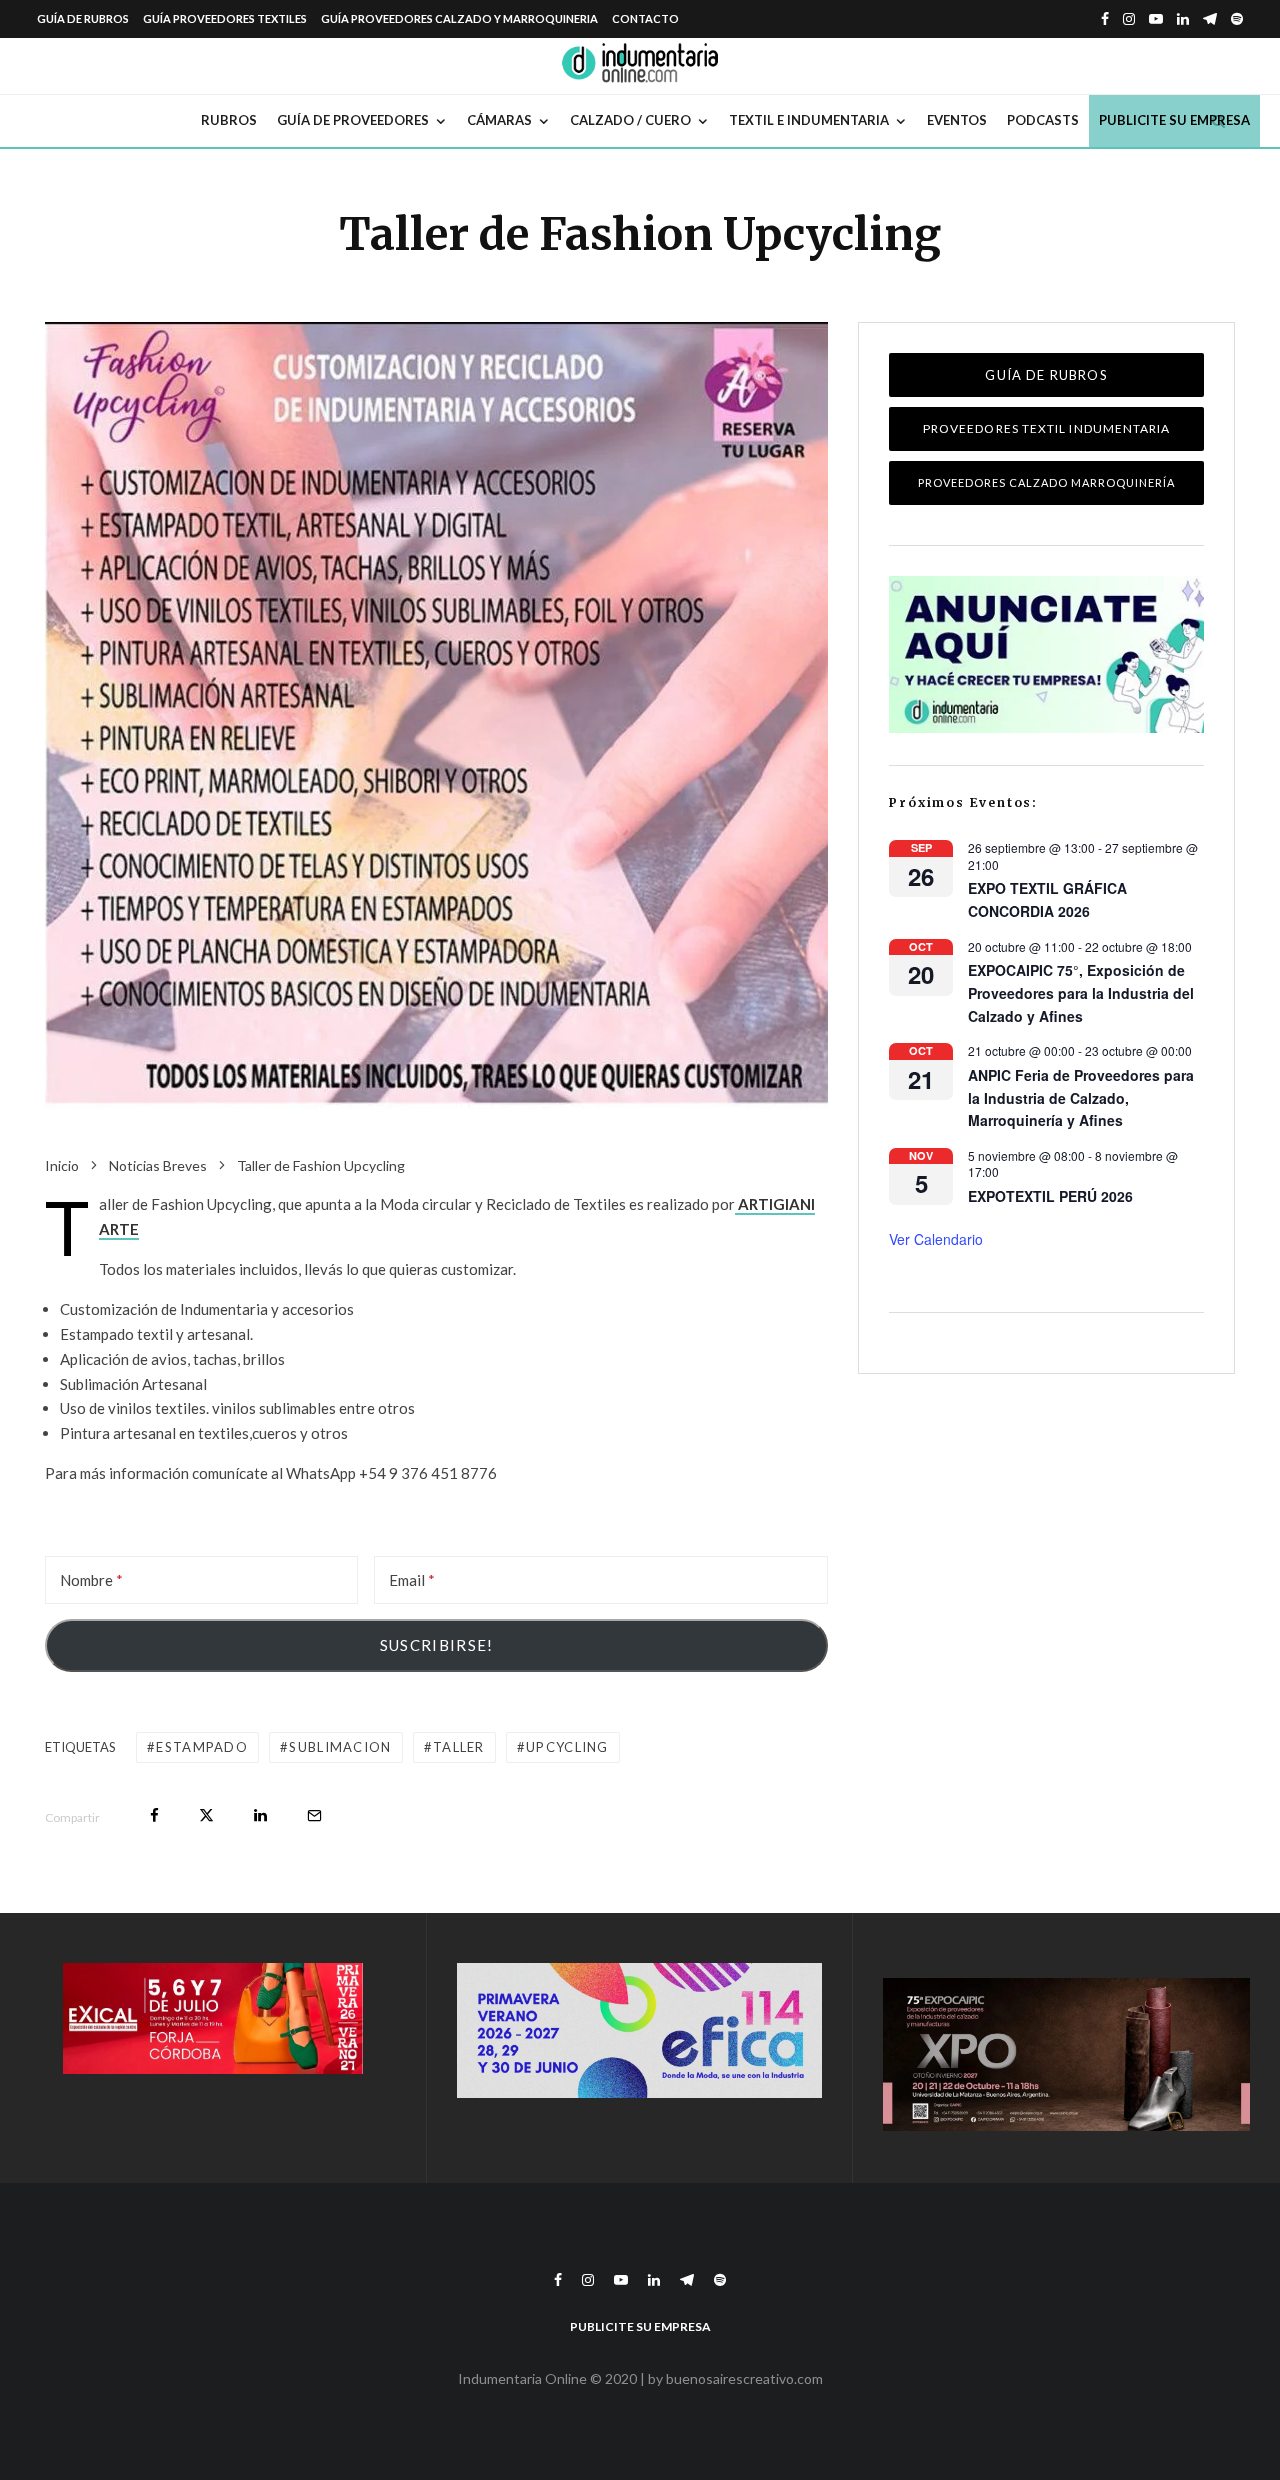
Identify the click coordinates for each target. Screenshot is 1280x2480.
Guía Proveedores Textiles (225, 18)
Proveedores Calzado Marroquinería (1046, 482)
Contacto (645, 18)
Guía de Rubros (83, 18)
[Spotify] (1237, 19)
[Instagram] (1129, 19)
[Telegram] (1210, 19)
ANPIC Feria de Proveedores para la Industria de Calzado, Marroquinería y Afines (1081, 1097)
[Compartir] (154, 1815)
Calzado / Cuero (630, 120)
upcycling (567, 1747)
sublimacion (340, 1747)
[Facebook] (1105, 19)
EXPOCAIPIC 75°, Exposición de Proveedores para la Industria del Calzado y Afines (1081, 992)
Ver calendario (936, 1239)
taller (459, 1747)
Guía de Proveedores (353, 120)
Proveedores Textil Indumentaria (1046, 428)
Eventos (957, 120)
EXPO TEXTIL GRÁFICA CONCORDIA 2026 (1047, 899)
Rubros (229, 120)
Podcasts (1043, 120)
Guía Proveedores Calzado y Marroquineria (459, 18)
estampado (202, 1747)
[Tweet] (206, 1815)
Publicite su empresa (1174, 120)
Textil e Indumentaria (809, 120)
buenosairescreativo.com (744, 2378)
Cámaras (499, 120)
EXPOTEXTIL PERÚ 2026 (1050, 1196)
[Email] (314, 1815)
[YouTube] (1156, 19)
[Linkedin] (1183, 19)
